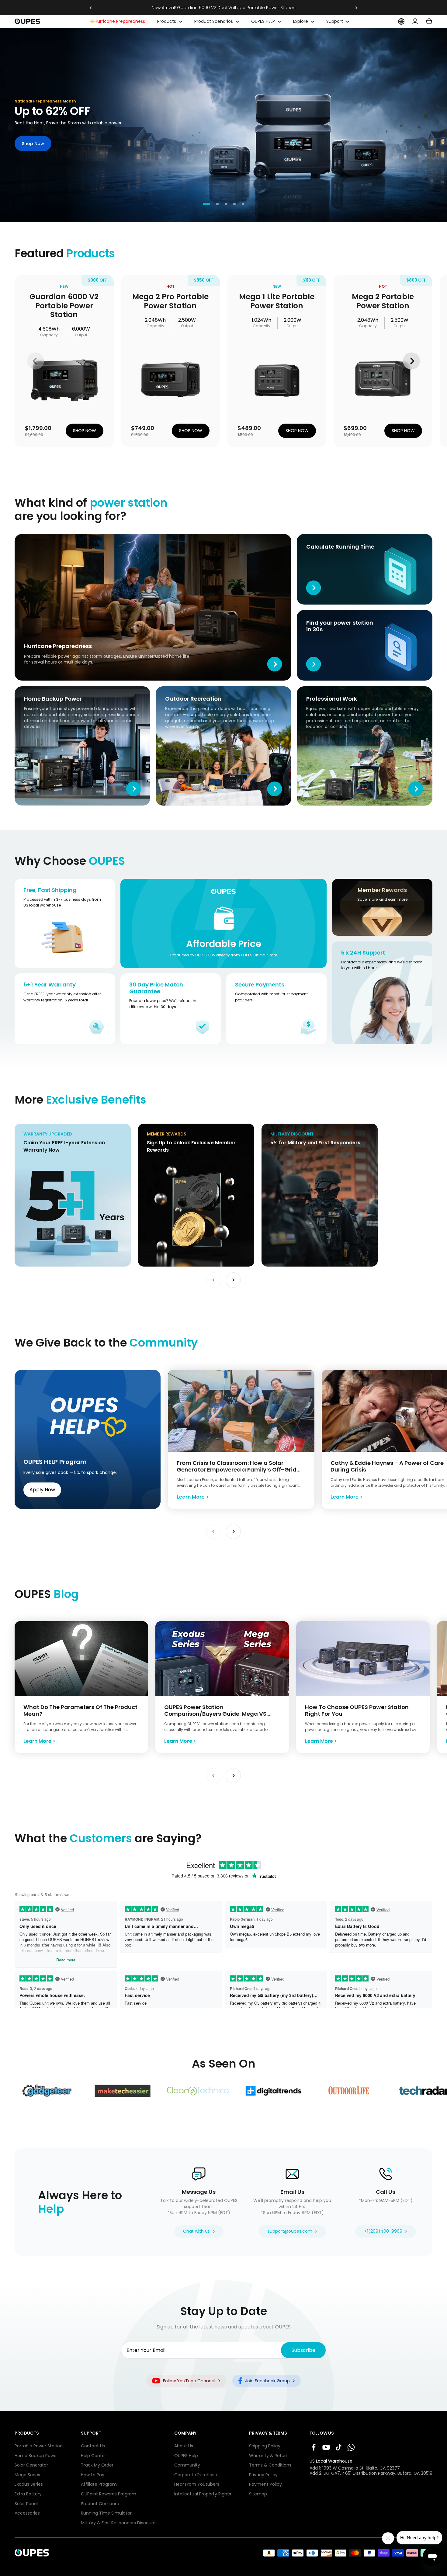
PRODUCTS (27, 2433)
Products (167, 21)
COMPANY (185, 2433)
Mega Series (27, 2475)
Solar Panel (26, 2504)
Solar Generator (31, 2465)
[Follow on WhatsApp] (351, 2447)
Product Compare (100, 2504)
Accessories (27, 2513)
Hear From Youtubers (197, 2484)
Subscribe (303, 2350)
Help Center (94, 2456)
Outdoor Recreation (177, 689)
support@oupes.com (290, 2231)
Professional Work (315, 689)
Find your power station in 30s (328, 613)
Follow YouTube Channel (189, 2381)
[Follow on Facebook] (314, 2447)
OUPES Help (186, 2456)
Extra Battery (28, 2494)
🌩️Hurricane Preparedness (117, 21)
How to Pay (93, 2475)
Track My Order (97, 2465)
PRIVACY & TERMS (268, 2433)
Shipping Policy (265, 2446)
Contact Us (93, 2446)
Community (187, 2465)
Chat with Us (196, 2231)
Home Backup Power (36, 689)
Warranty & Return (269, 2456)
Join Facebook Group (267, 2381)
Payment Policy (265, 2484)
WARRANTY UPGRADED (38, 1127)
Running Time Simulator (106, 2513)
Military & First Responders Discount (118, 2523)
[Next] (357, 8)
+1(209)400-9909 (383, 2231)
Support (335, 21)
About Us (184, 2446)
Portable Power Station (39, 2446)
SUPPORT (91, 2433)
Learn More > (193, 1497)
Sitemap (258, 2494)
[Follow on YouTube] (326, 2447)
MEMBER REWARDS (157, 1127)
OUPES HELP (263, 21)
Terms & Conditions (270, 2465)
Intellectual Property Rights (203, 2494)
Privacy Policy (263, 2475)
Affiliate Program (99, 2484)
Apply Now (42, 1490)
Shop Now (33, 144)
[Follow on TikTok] (339, 2447)
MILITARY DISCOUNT (282, 1127)
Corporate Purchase (196, 2475)
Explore (301, 21)
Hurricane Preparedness (40, 537)
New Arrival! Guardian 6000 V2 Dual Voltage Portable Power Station (224, 8)
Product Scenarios (214, 21)
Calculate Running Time (322, 537)
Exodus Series (29, 2484)
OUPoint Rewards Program (109, 2494)
